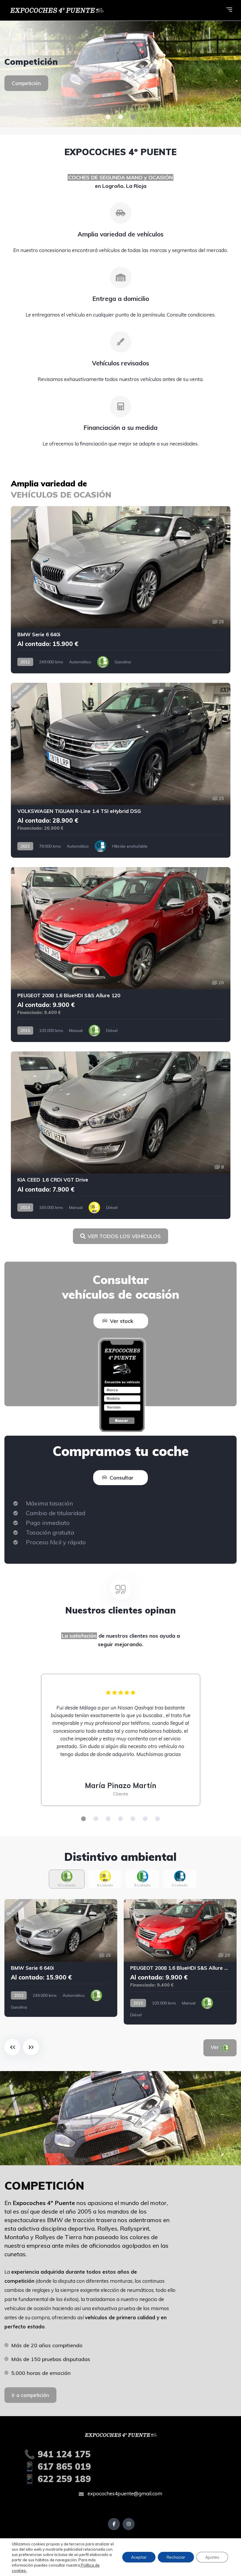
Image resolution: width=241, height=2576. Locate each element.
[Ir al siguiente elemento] (31, 2047)
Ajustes (212, 2557)
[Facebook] (114, 2524)
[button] (108, 117)
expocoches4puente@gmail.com (124, 2493)
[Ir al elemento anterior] (12, 2047)
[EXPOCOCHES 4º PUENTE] (56, 10)
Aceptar (139, 2557)
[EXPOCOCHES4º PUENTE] (120, 74)
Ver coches (25, 88)
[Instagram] (129, 2524)
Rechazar (176, 2557)
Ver (223, 2047)
